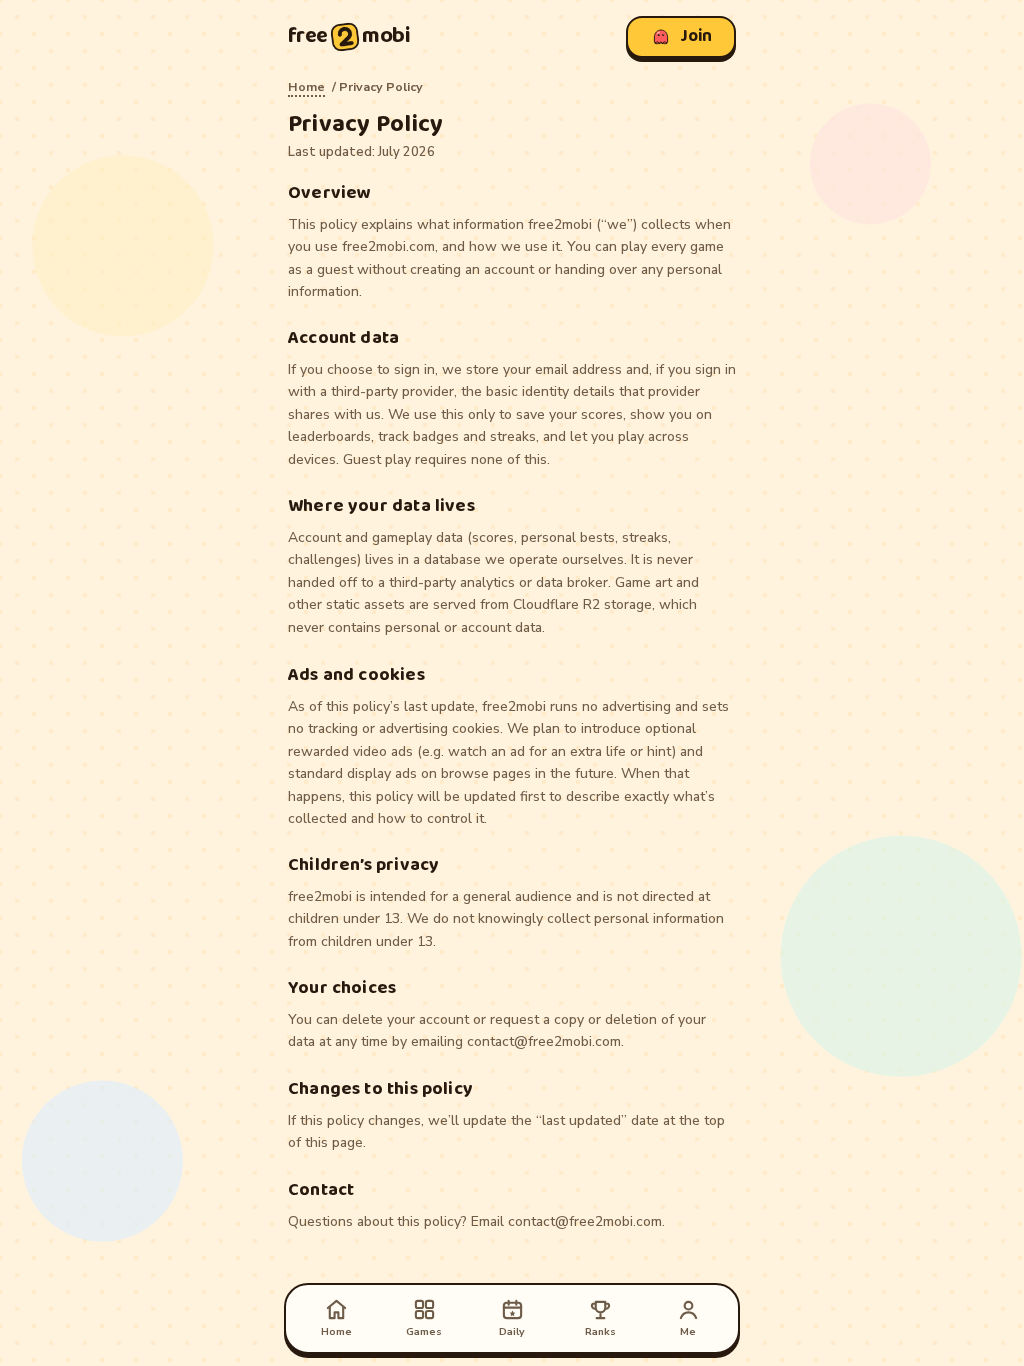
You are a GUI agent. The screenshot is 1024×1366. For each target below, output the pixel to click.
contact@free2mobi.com (544, 1042)
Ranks (600, 1331)
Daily (512, 1331)
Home (306, 86)
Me (688, 1331)
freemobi (349, 37)
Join (696, 36)
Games (424, 1331)
